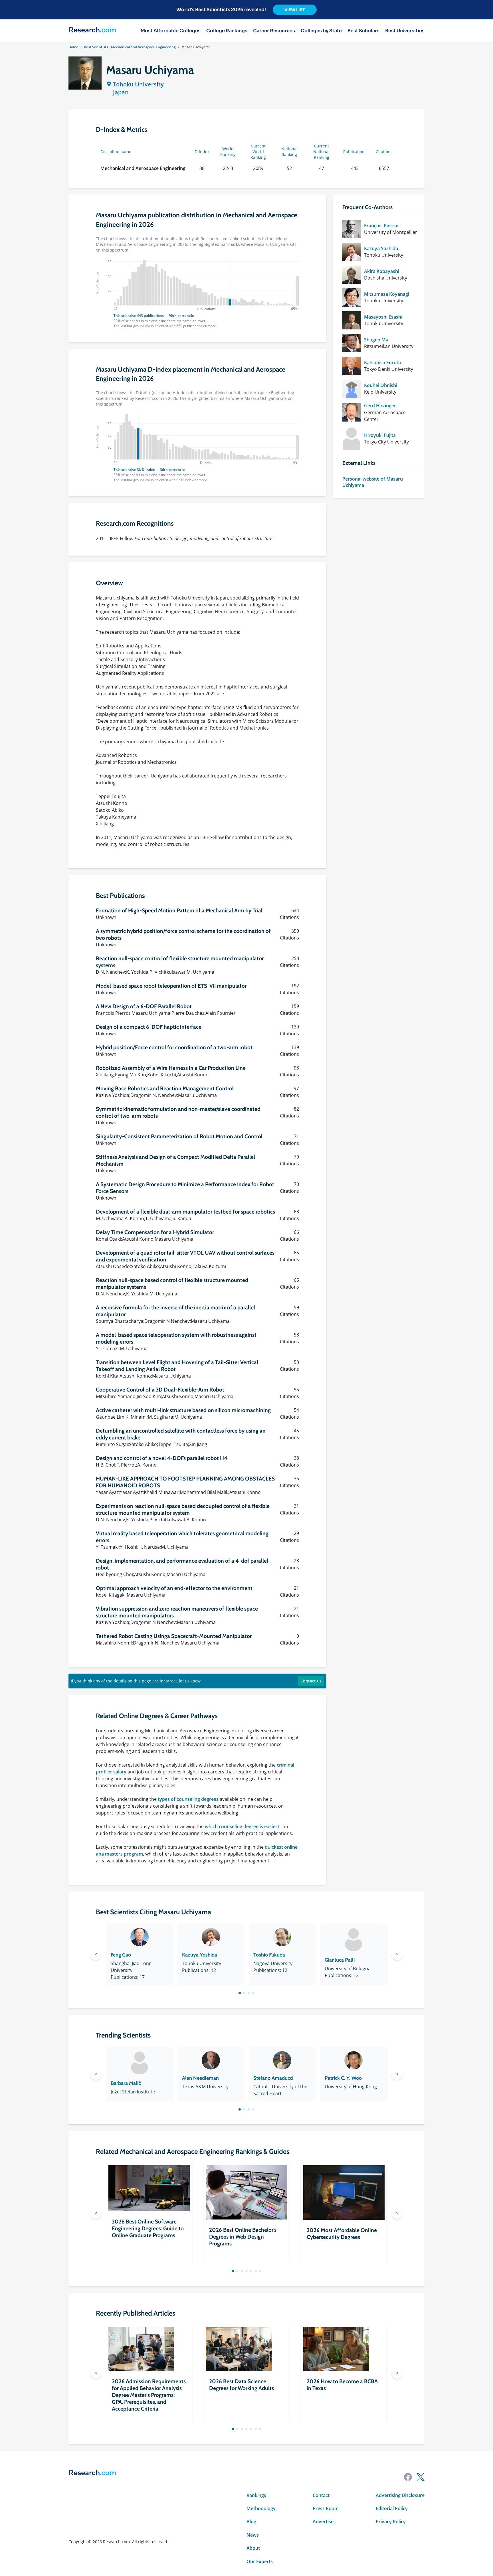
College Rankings (227, 31)
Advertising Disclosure (400, 2495)
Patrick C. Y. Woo (343, 2078)
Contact (321, 2495)
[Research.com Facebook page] (408, 2477)
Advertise (323, 2522)
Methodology (261, 2508)
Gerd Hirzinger (380, 406)
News (253, 2535)
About (253, 2548)
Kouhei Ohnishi (381, 385)
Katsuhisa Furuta (382, 362)
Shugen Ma (376, 340)
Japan (121, 92)
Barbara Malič (126, 2083)
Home (73, 47)
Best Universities (405, 31)
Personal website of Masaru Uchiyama (373, 482)
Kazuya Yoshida (381, 248)
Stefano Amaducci (273, 2078)
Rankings (256, 2495)
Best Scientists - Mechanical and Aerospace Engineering (130, 47)
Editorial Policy (392, 2508)
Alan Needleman (200, 2078)
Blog (251, 2522)
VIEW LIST (295, 10)
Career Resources (274, 31)
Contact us (311, 1681)
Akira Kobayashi (382, 271)
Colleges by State (321, 31)
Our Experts (260, 2561)
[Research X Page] (421, 2477)
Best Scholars (363, 31)
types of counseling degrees (188, 1799)
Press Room (326, 2508)
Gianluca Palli (340, 1960)
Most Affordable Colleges (171, 31)
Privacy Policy (391, 2522)
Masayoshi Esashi (383, 317)
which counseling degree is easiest (242, 1826)
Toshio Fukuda (269, 1955)
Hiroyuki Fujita (380, 435)
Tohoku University (138, 84)
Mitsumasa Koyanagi (387, 294)
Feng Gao (121, 1955)
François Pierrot (381, 226)
